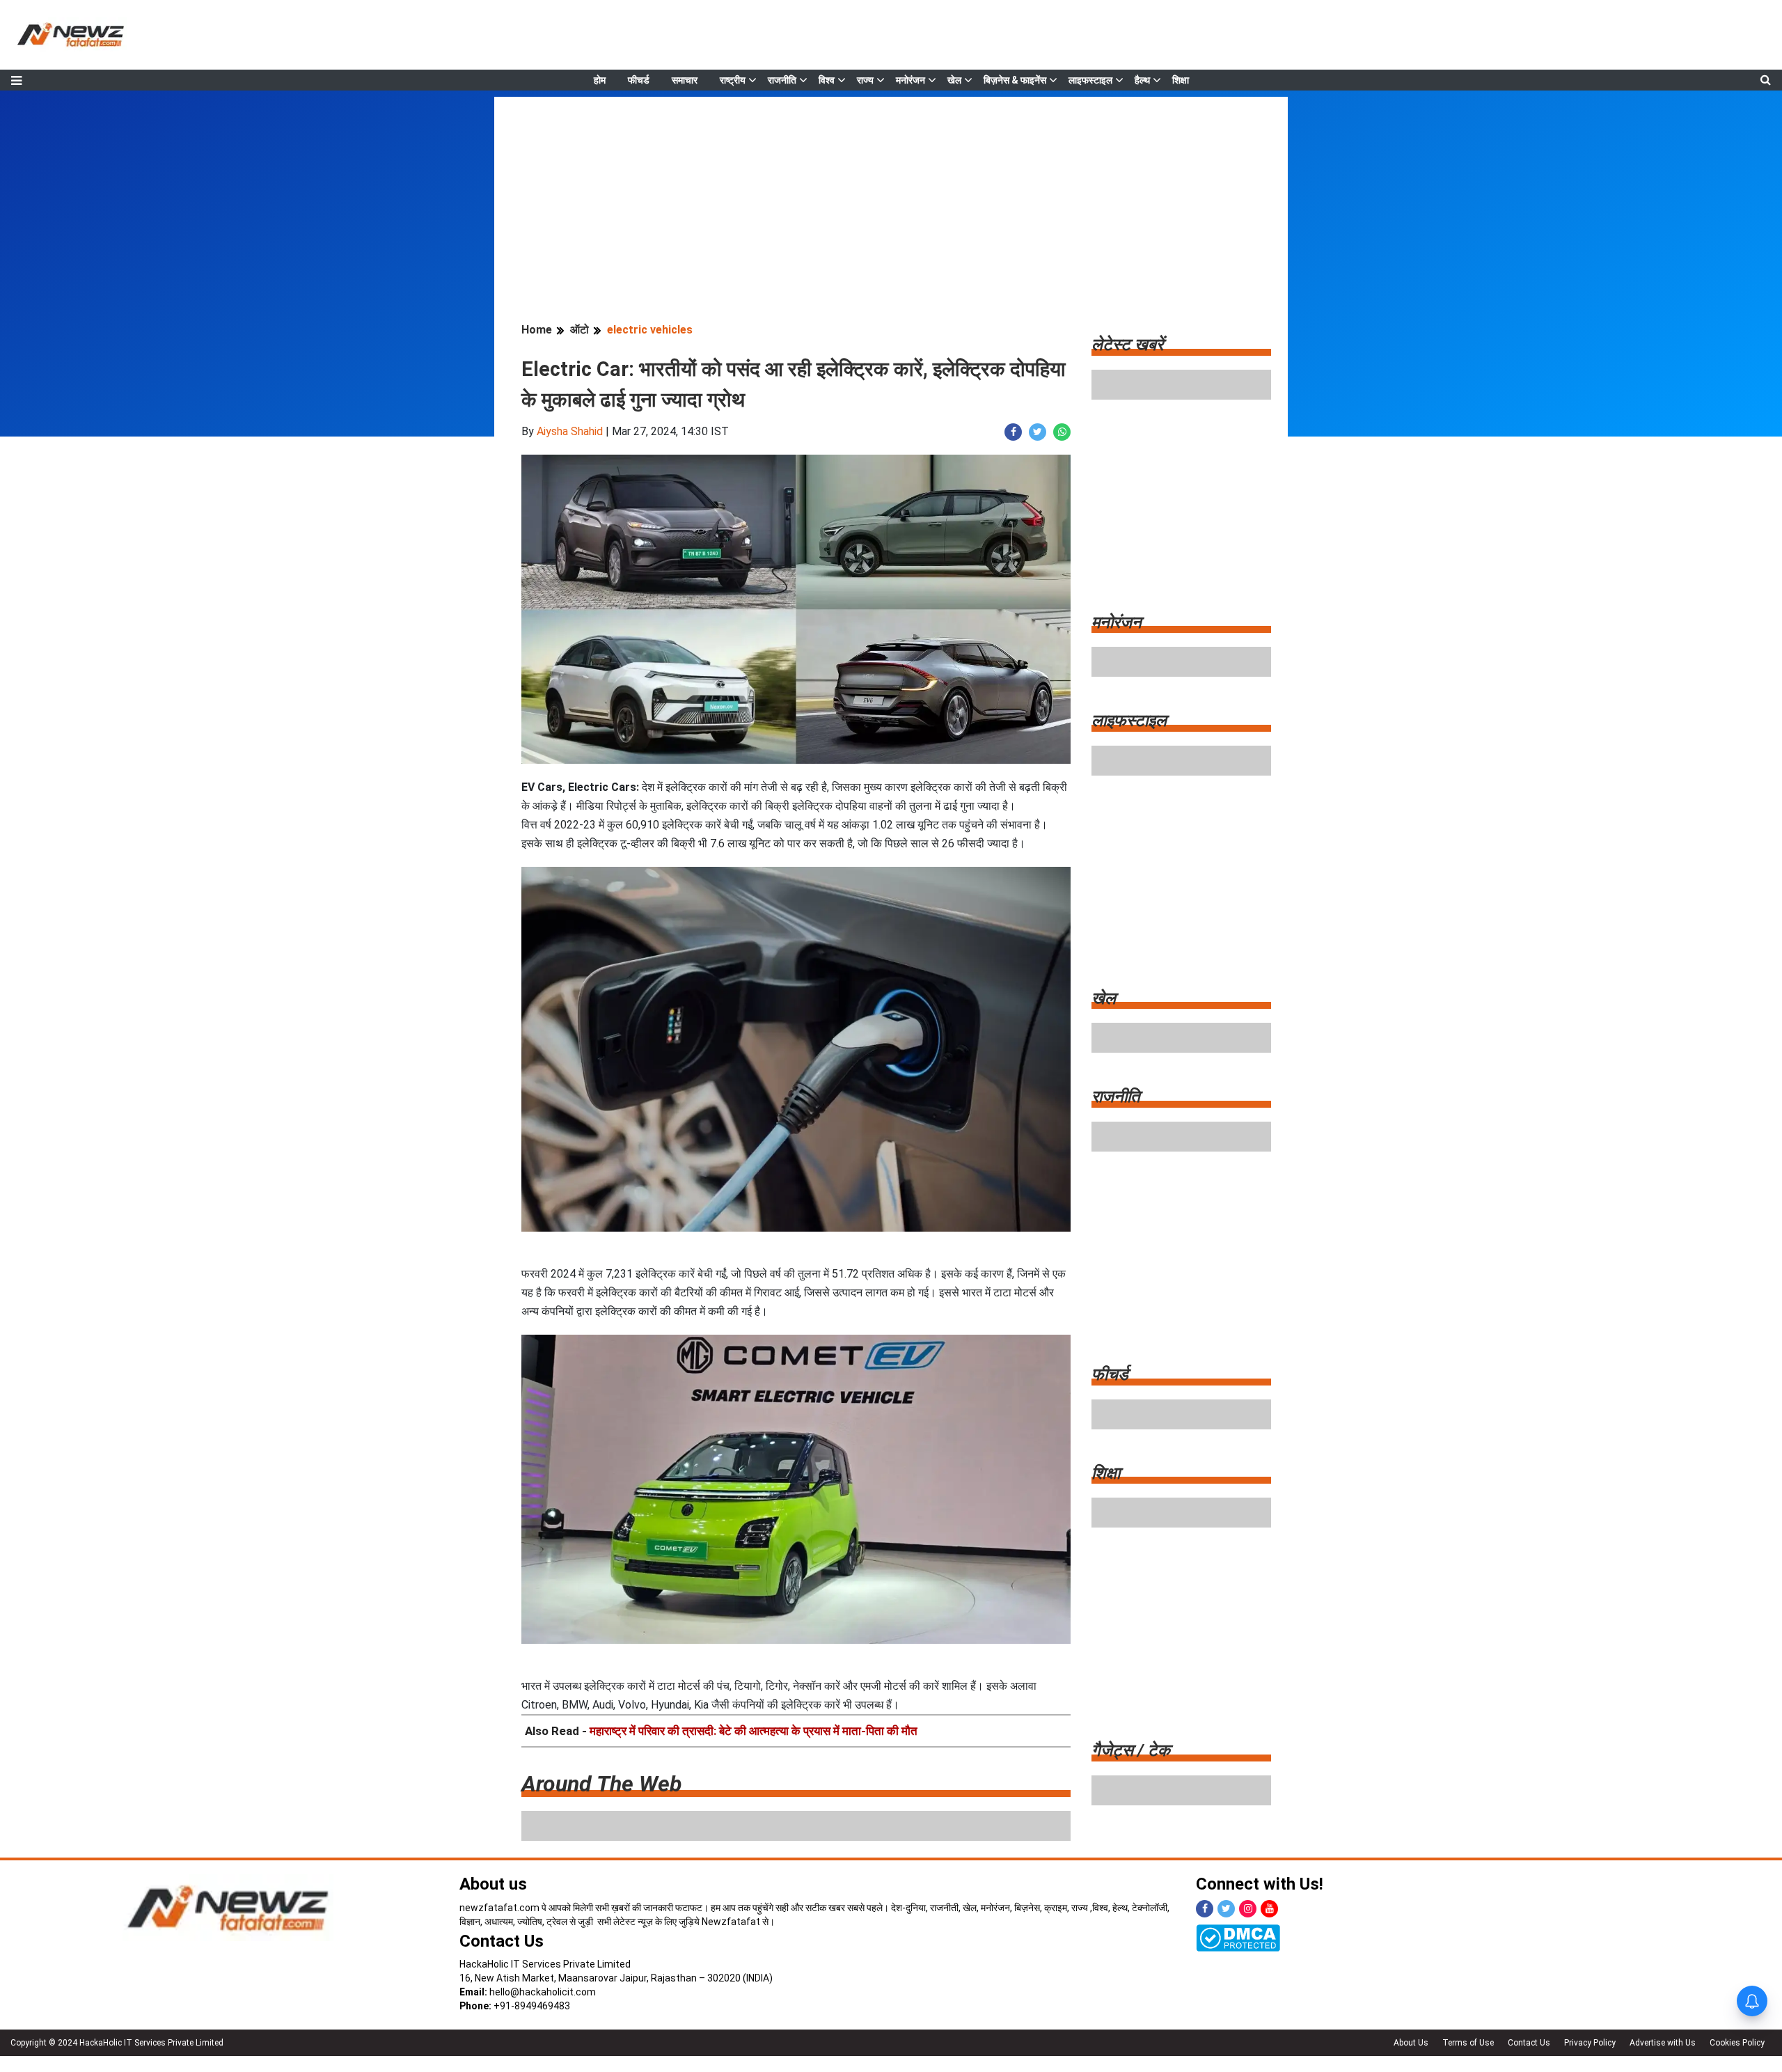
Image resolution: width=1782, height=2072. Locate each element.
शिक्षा (1181, 80)
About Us (1411, 2043)
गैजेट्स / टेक (1131, 1750)
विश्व (827, 80)
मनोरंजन (910, 80)
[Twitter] (1226, 1909)
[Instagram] (1248, 1909)
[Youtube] (1269, 1909)
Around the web (601, 1784)
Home (537, 330)
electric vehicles (650, 330)
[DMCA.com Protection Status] (1238, 1937)
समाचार (685, 80)
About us (493, 1884)
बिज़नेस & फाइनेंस (1015, 80)
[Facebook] (1205, 1909)
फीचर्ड (639, 80)
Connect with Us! (1260, 1884)
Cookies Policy (1737, 2043)
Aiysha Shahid (570, 431)
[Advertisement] (891, 194)
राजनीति (782, 80)
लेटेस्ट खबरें (1127, 345)
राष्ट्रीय (733, 80)
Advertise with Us (1663, 2043)
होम (600, 80)
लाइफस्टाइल (1090, 80)
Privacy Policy (1590, 2043)
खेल (954, 80)
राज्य (865, 80)
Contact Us (502, 1941)
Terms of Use (1468, 2043)
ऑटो (579, 330)
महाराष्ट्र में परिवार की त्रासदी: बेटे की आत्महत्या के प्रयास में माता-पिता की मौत (754, 1731)
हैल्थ (1142, 80)
